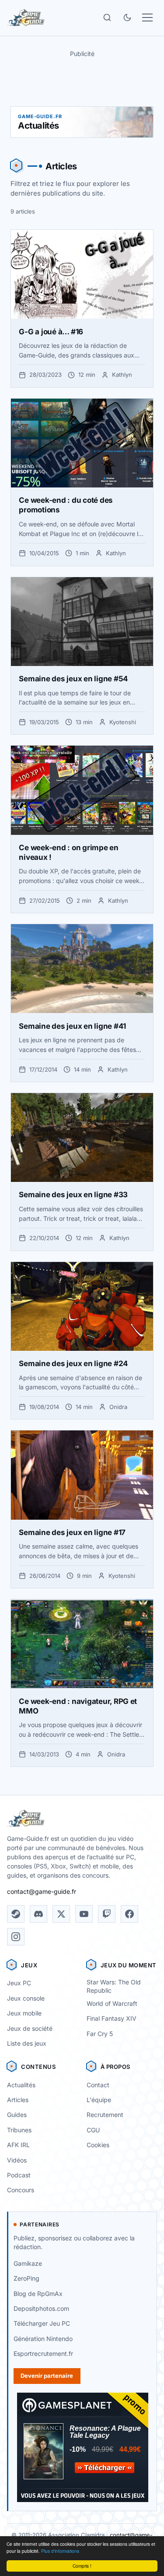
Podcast (19, 2175)
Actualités (21, 2085)
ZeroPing (26, 2278)
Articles (18, 2100)
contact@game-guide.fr (42, 1891)
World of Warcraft (112, 2003)
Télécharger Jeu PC (42, 2323)
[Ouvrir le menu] (147, 18)
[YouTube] (84, 1914)
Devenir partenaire (47, 2376)
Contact (98, 2085)
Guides (17, 2115)
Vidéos (17, 2160)
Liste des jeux (27, 2043)
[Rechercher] (107, 18)
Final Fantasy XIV (112, 2018)
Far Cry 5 (100, 2034)
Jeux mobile (24, 2013)
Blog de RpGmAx (38, 2294)
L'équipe (99, 2100)
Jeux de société (30, 2028)
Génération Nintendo (43, 2339)
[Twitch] (107, 1914)
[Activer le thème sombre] (127, 18)
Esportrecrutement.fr (43, 2353)
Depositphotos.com (41, 2308)
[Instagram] (16, 1937)
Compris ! (82, 2566)
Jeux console (26, 1998)
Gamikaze (28, 2263)
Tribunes (19, 2130)
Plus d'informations (60, 2551)
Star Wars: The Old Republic (114, 1986)
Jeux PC (19, 1983)
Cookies (98, 2145)
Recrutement (105, 2115)
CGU (93, 2130)
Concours (21, 2190)
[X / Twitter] (61, 1914)
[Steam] (16, 1914)
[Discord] (38, 1914)
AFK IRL (18, 2145)
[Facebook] (129, 1914)
